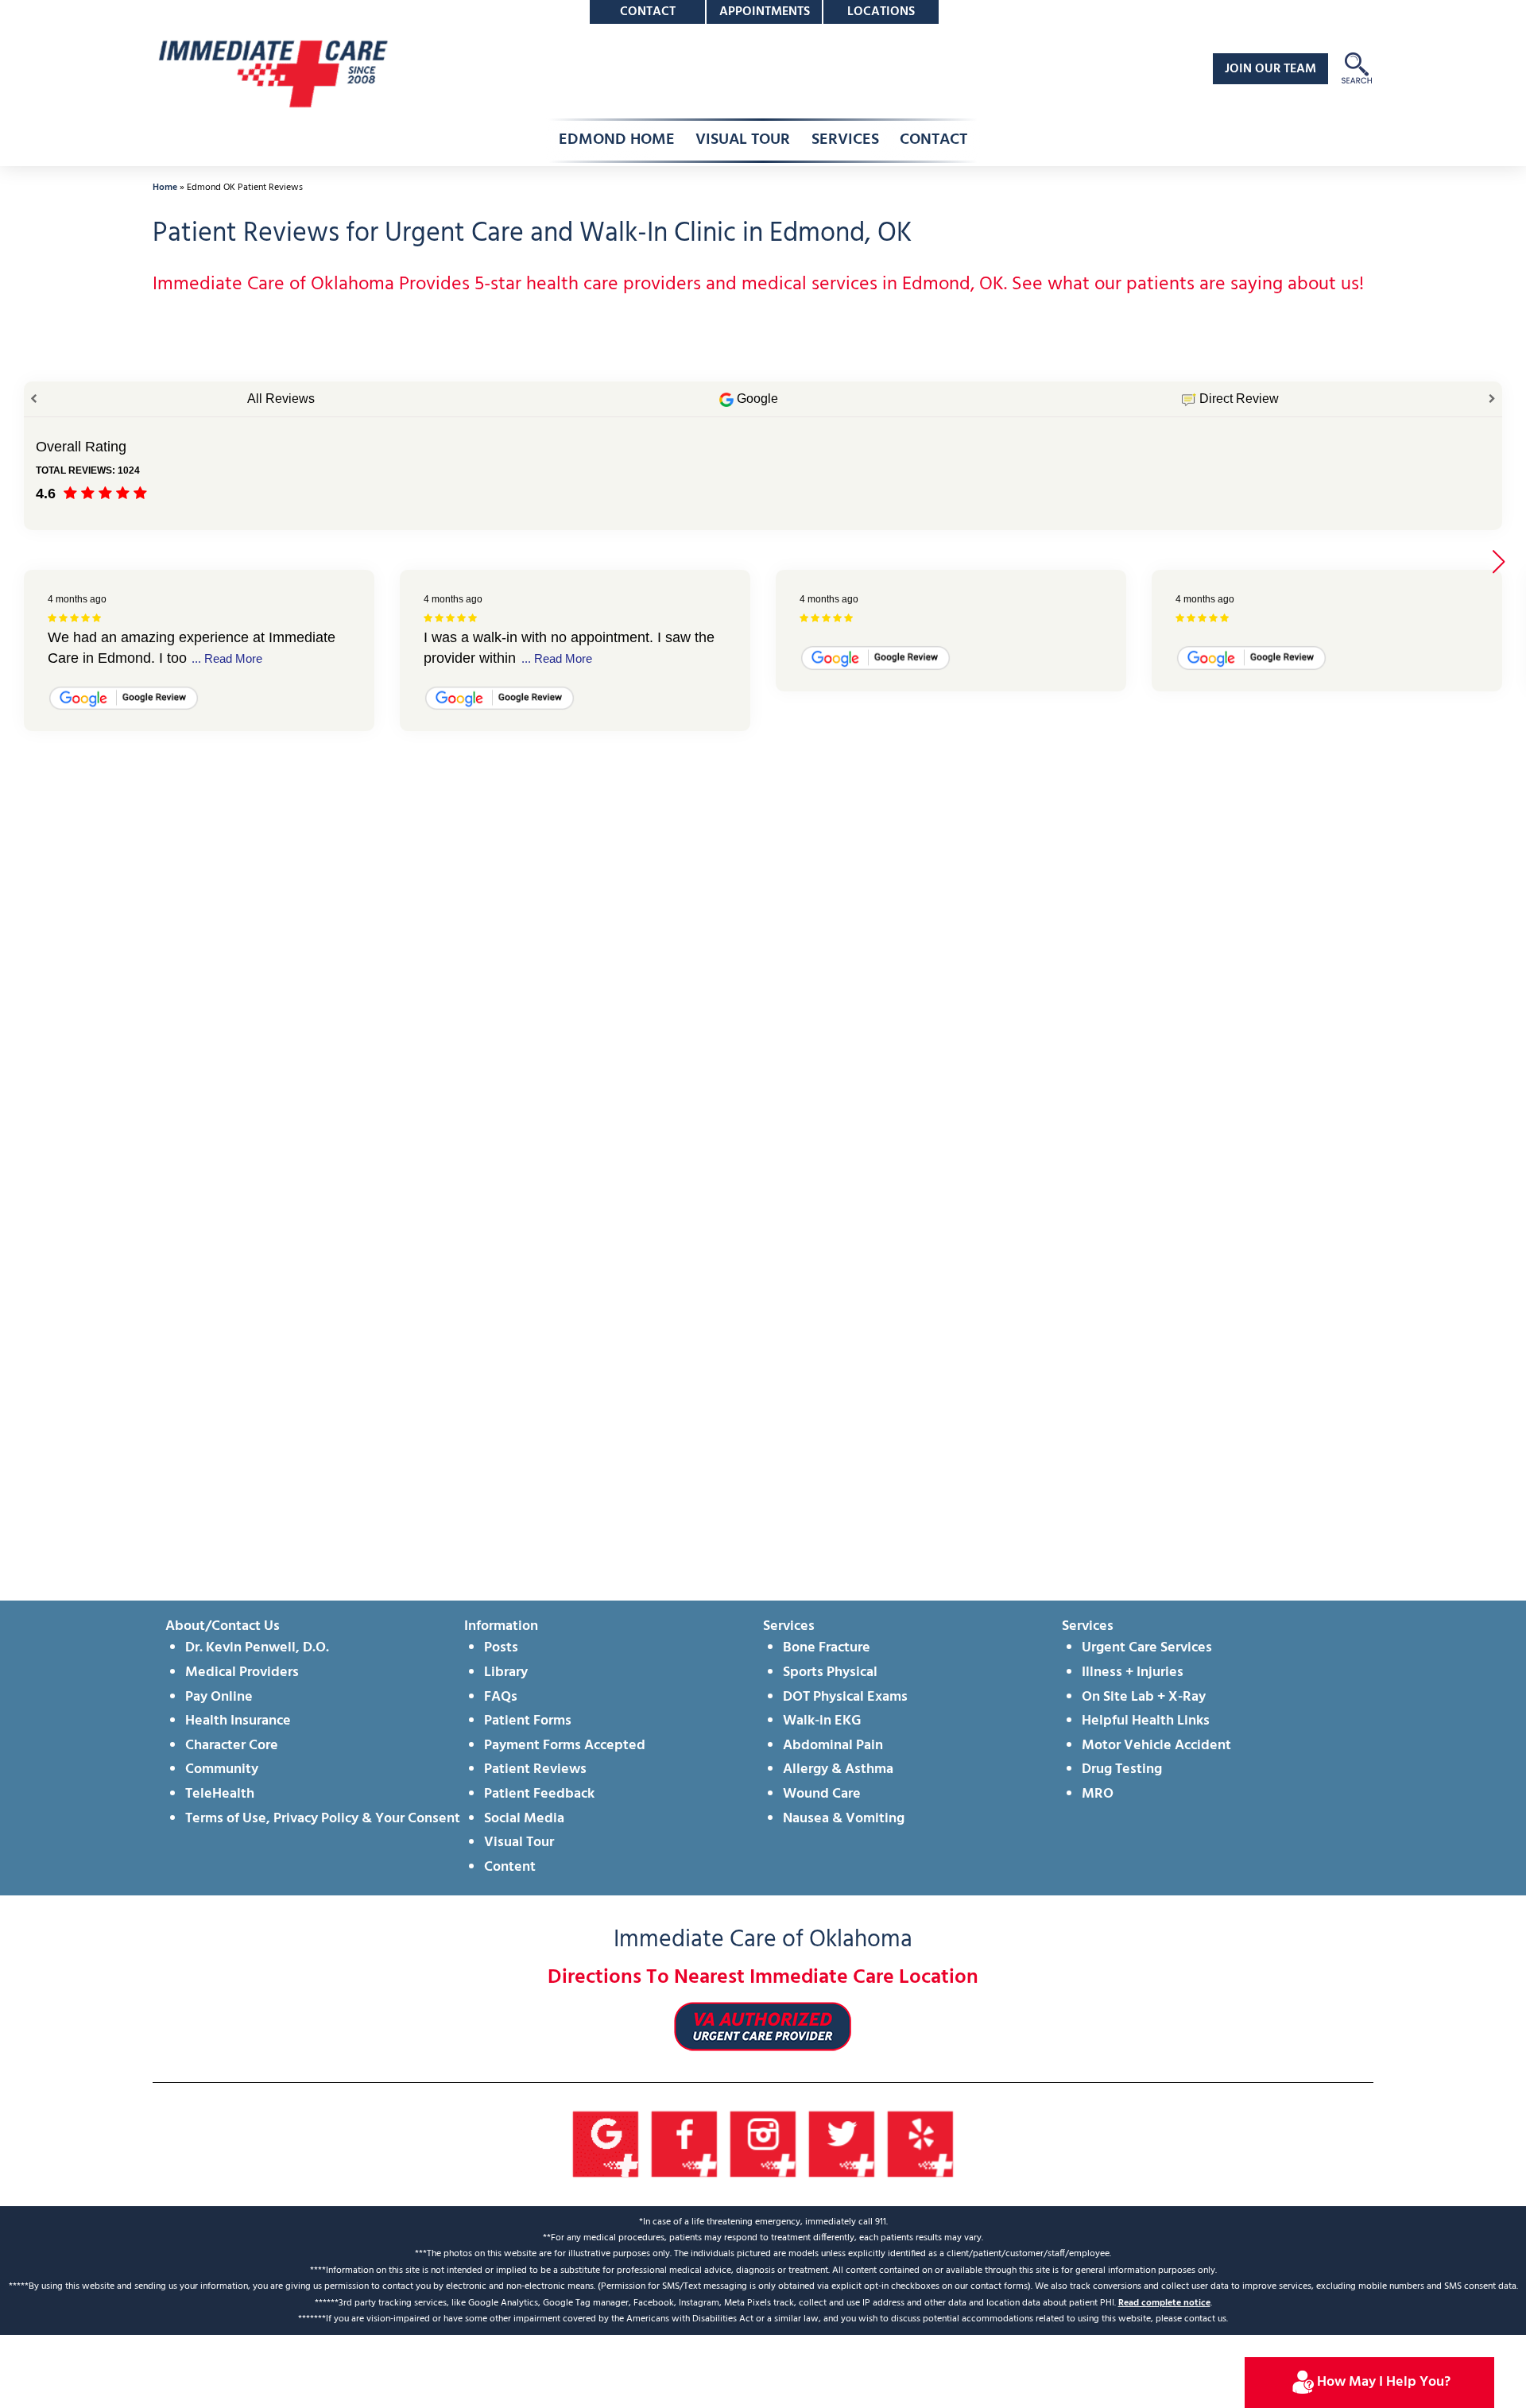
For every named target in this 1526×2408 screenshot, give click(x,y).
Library (506, 1672)
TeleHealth (220, 1794)
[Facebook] (685, 2145)
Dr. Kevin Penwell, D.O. (257, 1648)
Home (165, 188)
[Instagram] (763, 2145)
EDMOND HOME (617, 140)
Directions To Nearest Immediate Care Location (763, 1978)
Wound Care (822, 1794)
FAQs (501, 1697)
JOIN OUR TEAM (1270, 69)
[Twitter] (842, 2145)
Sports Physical (830, 1672)
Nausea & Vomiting (844, 1819)
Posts (501, 1648)
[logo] (272, 74)
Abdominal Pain (833, 1746)
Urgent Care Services (1147, 1648)
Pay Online (219, 1697)
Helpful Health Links (1146, 1721)
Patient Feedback (539, 1794)
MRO (1098, 1794)
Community (222, 1769)
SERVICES (845, 140)
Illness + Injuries (1133, 1672)
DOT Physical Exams (845, 1697)
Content (510, 1867)
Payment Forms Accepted (565, 1746)
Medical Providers (242, 1672)
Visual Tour (519, 1843)
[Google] (606, 2145)
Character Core (232, 1746)
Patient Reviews (535, 1769)
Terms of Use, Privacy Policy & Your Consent (323, 1819)
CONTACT (933, 140)
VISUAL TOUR (743, 140)
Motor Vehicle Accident (1156, 1746)
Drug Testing (1122, 1769)
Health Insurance (238, 1721)
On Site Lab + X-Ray (1144, 1697)
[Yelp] (921, 2145)
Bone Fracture (827, 1648)
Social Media (524, 1819)
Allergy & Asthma (838, 1769)
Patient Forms (528, 1721)
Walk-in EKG (822, 1721)
